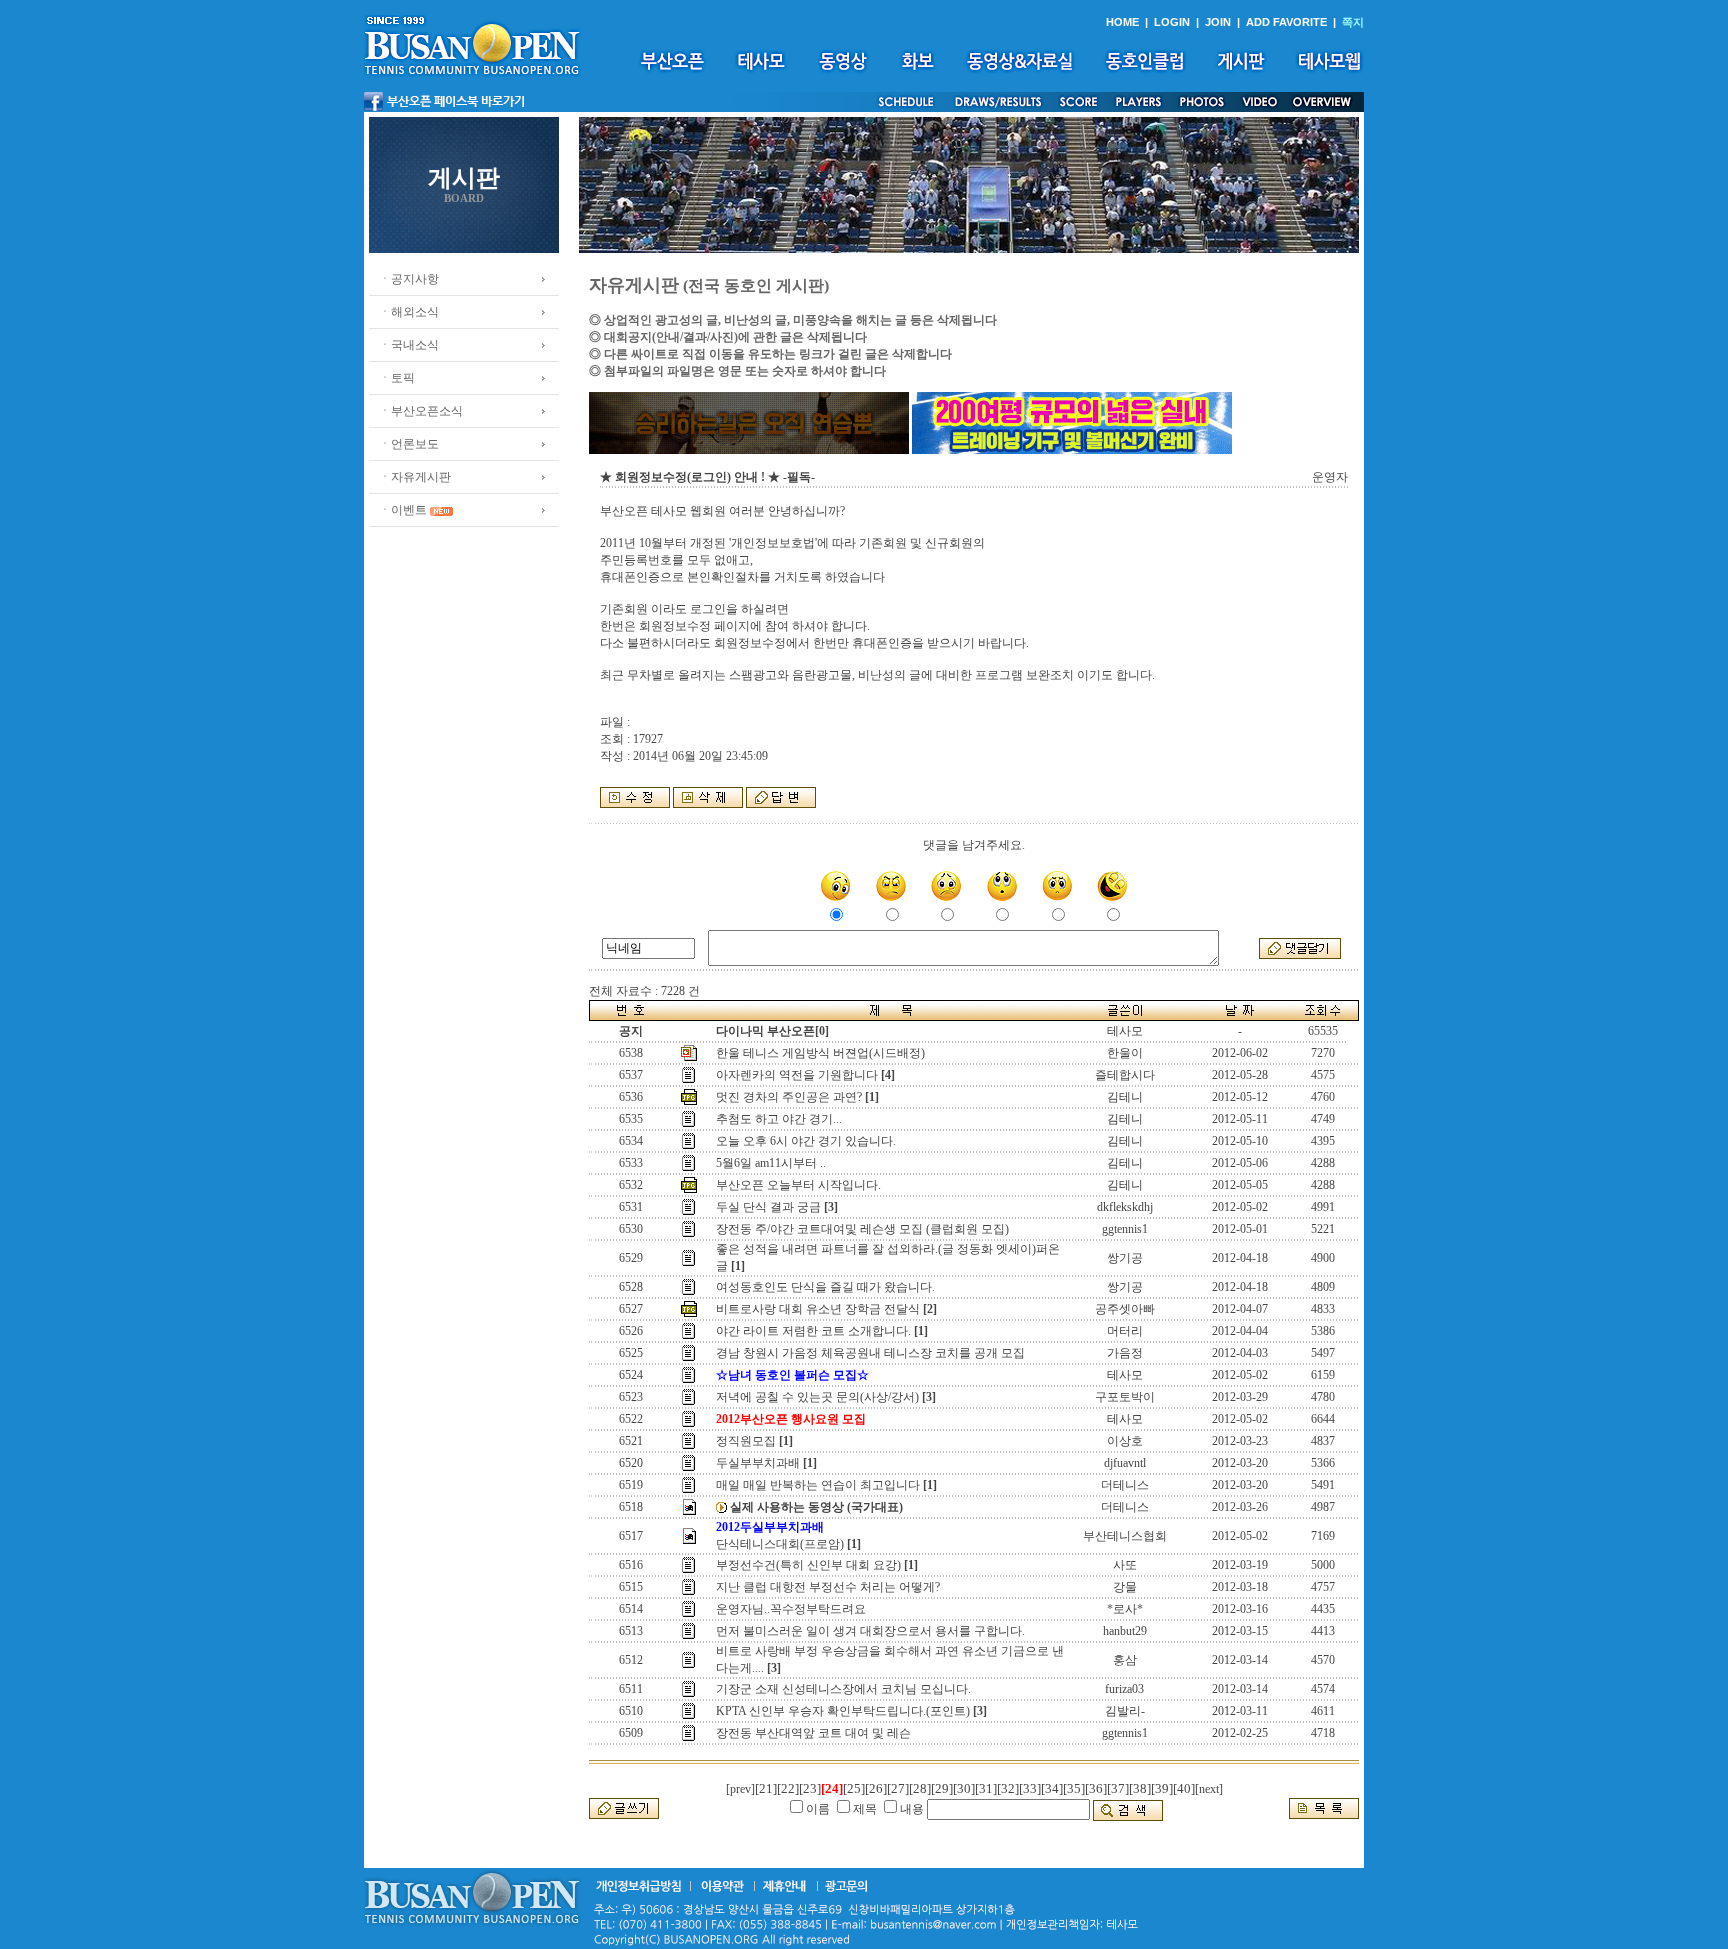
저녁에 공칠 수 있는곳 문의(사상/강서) (817, 1397)
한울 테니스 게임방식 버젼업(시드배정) (820, 1053)
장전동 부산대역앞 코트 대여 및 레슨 (813, 1733)
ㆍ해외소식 (409, 312)
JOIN (1218, 22)
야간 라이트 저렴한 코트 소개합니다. (813, 1331)
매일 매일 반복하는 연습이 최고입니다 (818, 1485)
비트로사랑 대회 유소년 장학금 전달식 (818, 1309)
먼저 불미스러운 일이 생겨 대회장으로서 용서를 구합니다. (870, 1631)
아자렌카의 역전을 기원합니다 (797, 1075)
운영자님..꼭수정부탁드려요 (791, 1609)
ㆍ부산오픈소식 (421, 411)
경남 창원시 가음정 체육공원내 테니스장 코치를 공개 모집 (870, 1353)
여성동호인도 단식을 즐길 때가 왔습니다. (825, 1287)
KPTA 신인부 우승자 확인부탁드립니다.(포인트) (843, 1711)
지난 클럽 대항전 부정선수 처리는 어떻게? (828, 1587)
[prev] (740, 1789)
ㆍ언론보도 (409, 444)
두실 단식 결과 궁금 (768, 1207)
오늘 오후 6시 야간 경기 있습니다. (806, 1141)
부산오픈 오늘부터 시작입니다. (798, 1185)
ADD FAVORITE (1286, 22)
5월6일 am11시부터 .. (771, 1163)
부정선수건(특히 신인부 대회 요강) (808, 1565)
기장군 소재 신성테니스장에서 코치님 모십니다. (843, 1689)
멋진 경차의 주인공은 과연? (789, 1097)
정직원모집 (746, 1441)
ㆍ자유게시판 (415, 477)
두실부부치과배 (758, 1463)
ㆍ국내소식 (409, 345)
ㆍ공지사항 (409, 279)
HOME (1122, 22)
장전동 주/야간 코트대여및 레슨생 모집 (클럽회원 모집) (862, 1229)
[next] (1209, 1789)
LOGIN (1172, 22)
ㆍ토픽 (397, 378)
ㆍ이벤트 (403, 510)
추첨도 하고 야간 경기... (779, 1119)
